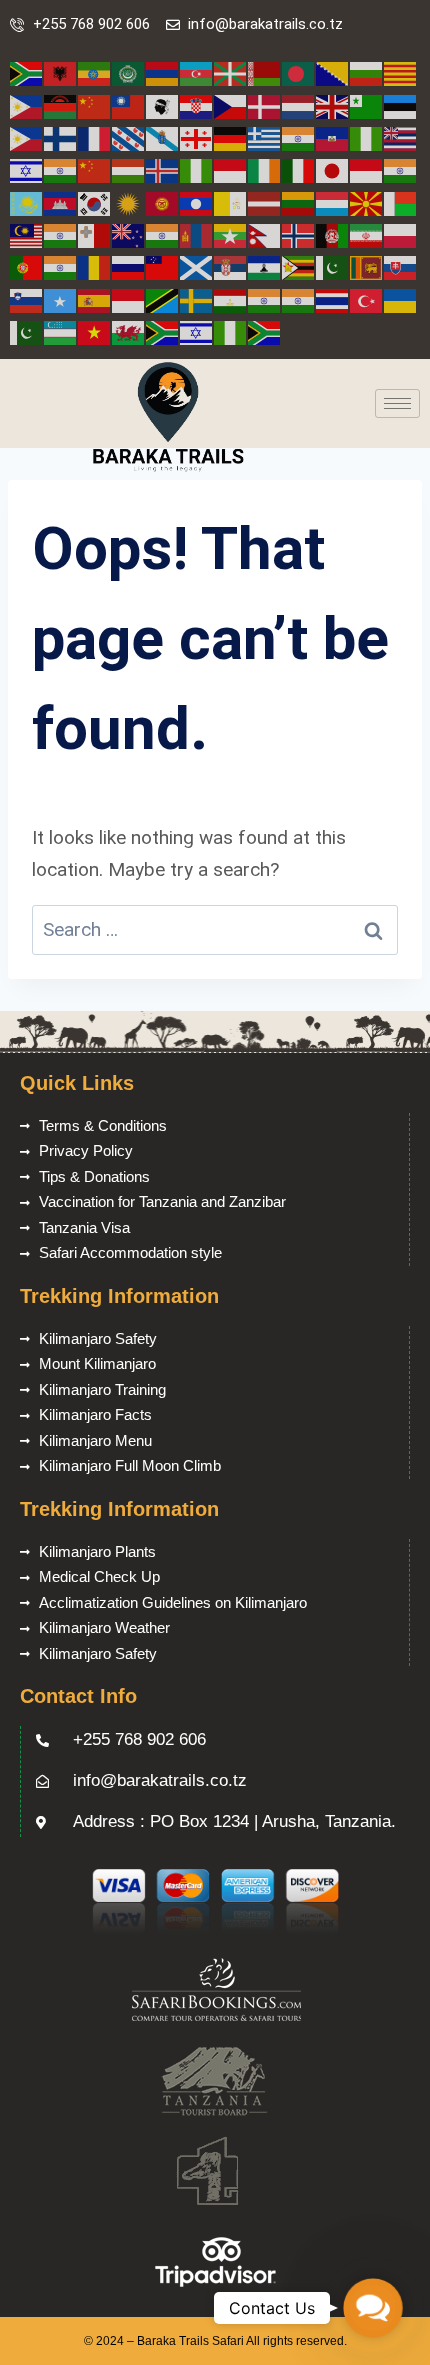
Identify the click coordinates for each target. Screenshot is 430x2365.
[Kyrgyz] (163, 202)
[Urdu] (27, 331)
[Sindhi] (333, 266)
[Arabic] (129, 73)
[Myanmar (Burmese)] (231, 234)
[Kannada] (401, 169)
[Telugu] (299, 299)
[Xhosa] (163, 331)
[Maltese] (95, 234)
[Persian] (367, 234)
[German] (231, 137)
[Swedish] (197, 299)
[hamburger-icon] (397, 403)
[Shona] (299, 266)
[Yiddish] (197, 331)
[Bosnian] (333, 73)
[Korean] (95, 202)
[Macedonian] (367, 202)
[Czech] (231, 105)
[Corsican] (163, 105)
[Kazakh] (27, 202)
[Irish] (265, 169)
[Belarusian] (265, 73)
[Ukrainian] (401, 299)
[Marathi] (163, 234)
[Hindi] (61, 169)
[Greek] (265, 137)
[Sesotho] (265, 266)
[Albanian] (61, 73)
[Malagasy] (401, 202)
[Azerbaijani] (197, 73)
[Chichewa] (61, 105)
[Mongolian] (197, 234)
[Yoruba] (231, 331)
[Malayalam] (61, 234)
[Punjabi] (61, 266)
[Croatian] (197, 105)
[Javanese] (367, 169)
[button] (372, 2307)
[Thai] (333, 299)
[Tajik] (231, 299)
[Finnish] (61, 137)
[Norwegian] (299, 234)
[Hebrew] (27, 169)
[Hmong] (95, 169)
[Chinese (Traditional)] (129, 105)
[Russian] (129, 266)
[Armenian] (163, 73)
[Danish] (265, 105)
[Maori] (129, 234)
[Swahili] (163, 299)
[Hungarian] (129, 169)
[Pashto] (333, 234)
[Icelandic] (163, 169)
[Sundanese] (129, 299)
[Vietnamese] (95, 331)
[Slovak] (401, 266)
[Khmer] (61, 202)
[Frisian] (129, 137)
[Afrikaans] (27, 73)
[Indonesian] (231, 169)
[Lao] (197, 202)
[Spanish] (95, 299)
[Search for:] (215, 929)
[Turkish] (367, 299)
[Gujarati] (299, 137)
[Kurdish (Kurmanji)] (129, 202)
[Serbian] (231, 266)
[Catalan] (401, 73)
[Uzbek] (61, 331)
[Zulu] (265, 331)
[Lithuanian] (299, 202)
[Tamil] (265, 299)
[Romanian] (95, 266)
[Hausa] (367, 137)
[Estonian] (401, 105)
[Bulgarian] (367, 73)
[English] (333, 105)
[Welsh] (129, 331)
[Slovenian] (27, 299)
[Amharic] (95, 73)
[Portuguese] (27, 266)
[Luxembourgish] (333, 202)
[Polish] (401, 234)
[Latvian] (265, 202)
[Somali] (61, 299)
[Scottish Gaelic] (197, 266)
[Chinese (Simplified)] (95, 105)
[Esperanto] (367, 105)
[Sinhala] (367, 266)
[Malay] (27, 234)
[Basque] (231, 73)
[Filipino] (27, 137)
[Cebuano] (27, 105)
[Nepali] (265, 234)
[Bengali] (299, 73)
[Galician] (163, 137)
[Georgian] (197, 137)
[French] (95, 137)
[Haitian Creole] (333, 137)
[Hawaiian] (401, 137)
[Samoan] (163, 266)
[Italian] (299, 169)
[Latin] (231, 202)
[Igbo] (197, 169)
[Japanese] (333, 169)
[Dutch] (299, 105)
